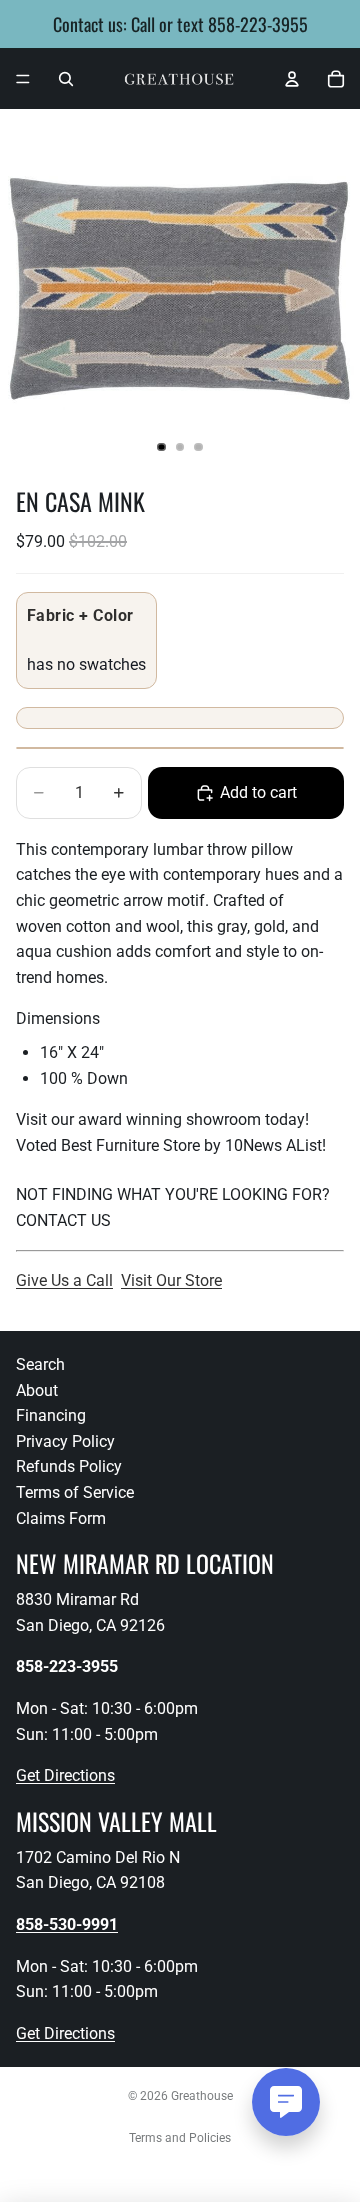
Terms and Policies (180, 2138)
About (37, 1390)
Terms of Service (75, 1492)
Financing (51, 1415)
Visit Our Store (171, 1280)
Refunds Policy (69, 1466)
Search (40, 1364)
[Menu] (23, 79)
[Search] (66, 79)
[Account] (292, 79)
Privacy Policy (65, 1441)
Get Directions (65, 1775)
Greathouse (202, 2096)
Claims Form (61, 1518)
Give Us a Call (64, 1280)
